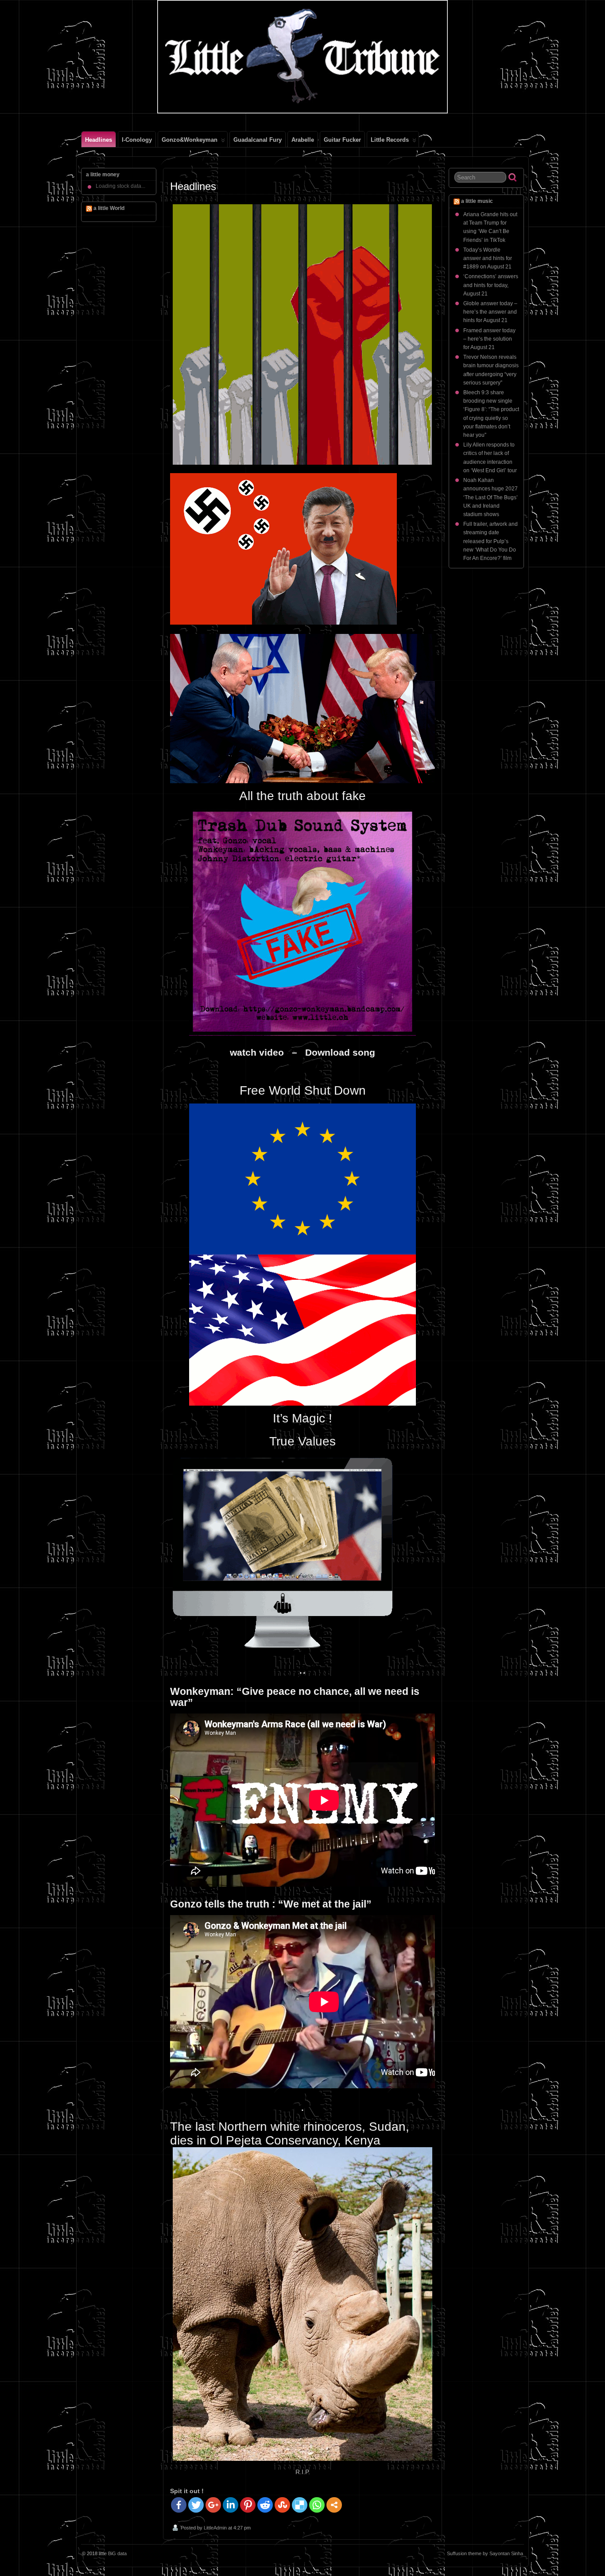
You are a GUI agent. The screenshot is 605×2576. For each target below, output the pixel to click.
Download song (340, 1052)
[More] (334, 2505)
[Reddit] (265, 2505)
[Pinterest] (248, 2505)
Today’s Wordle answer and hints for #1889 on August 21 (488, 258)
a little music (477, 201)
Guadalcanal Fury (258, 140)
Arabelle (303, 140)
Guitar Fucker (342, 140)
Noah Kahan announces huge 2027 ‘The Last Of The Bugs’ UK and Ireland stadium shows (491, 497)
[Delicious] (300, 2505)
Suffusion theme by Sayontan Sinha (485, 2553)
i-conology (137, 140)
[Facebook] (179, 2505)
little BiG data (113, 2553)
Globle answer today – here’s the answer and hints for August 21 (490, 312)
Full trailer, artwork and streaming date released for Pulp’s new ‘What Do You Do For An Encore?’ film (491, 541)
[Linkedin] (231, 2505)
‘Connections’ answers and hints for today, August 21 (491, 285)
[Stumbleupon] (282, 2505)
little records (390, 140)
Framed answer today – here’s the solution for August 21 (489, 339)
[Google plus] (213, 2505)
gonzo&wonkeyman (190, 140)
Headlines (99, 140)
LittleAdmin (215, 2528)
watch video (260, 1052)
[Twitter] (196, 2505)
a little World (109, 208)
